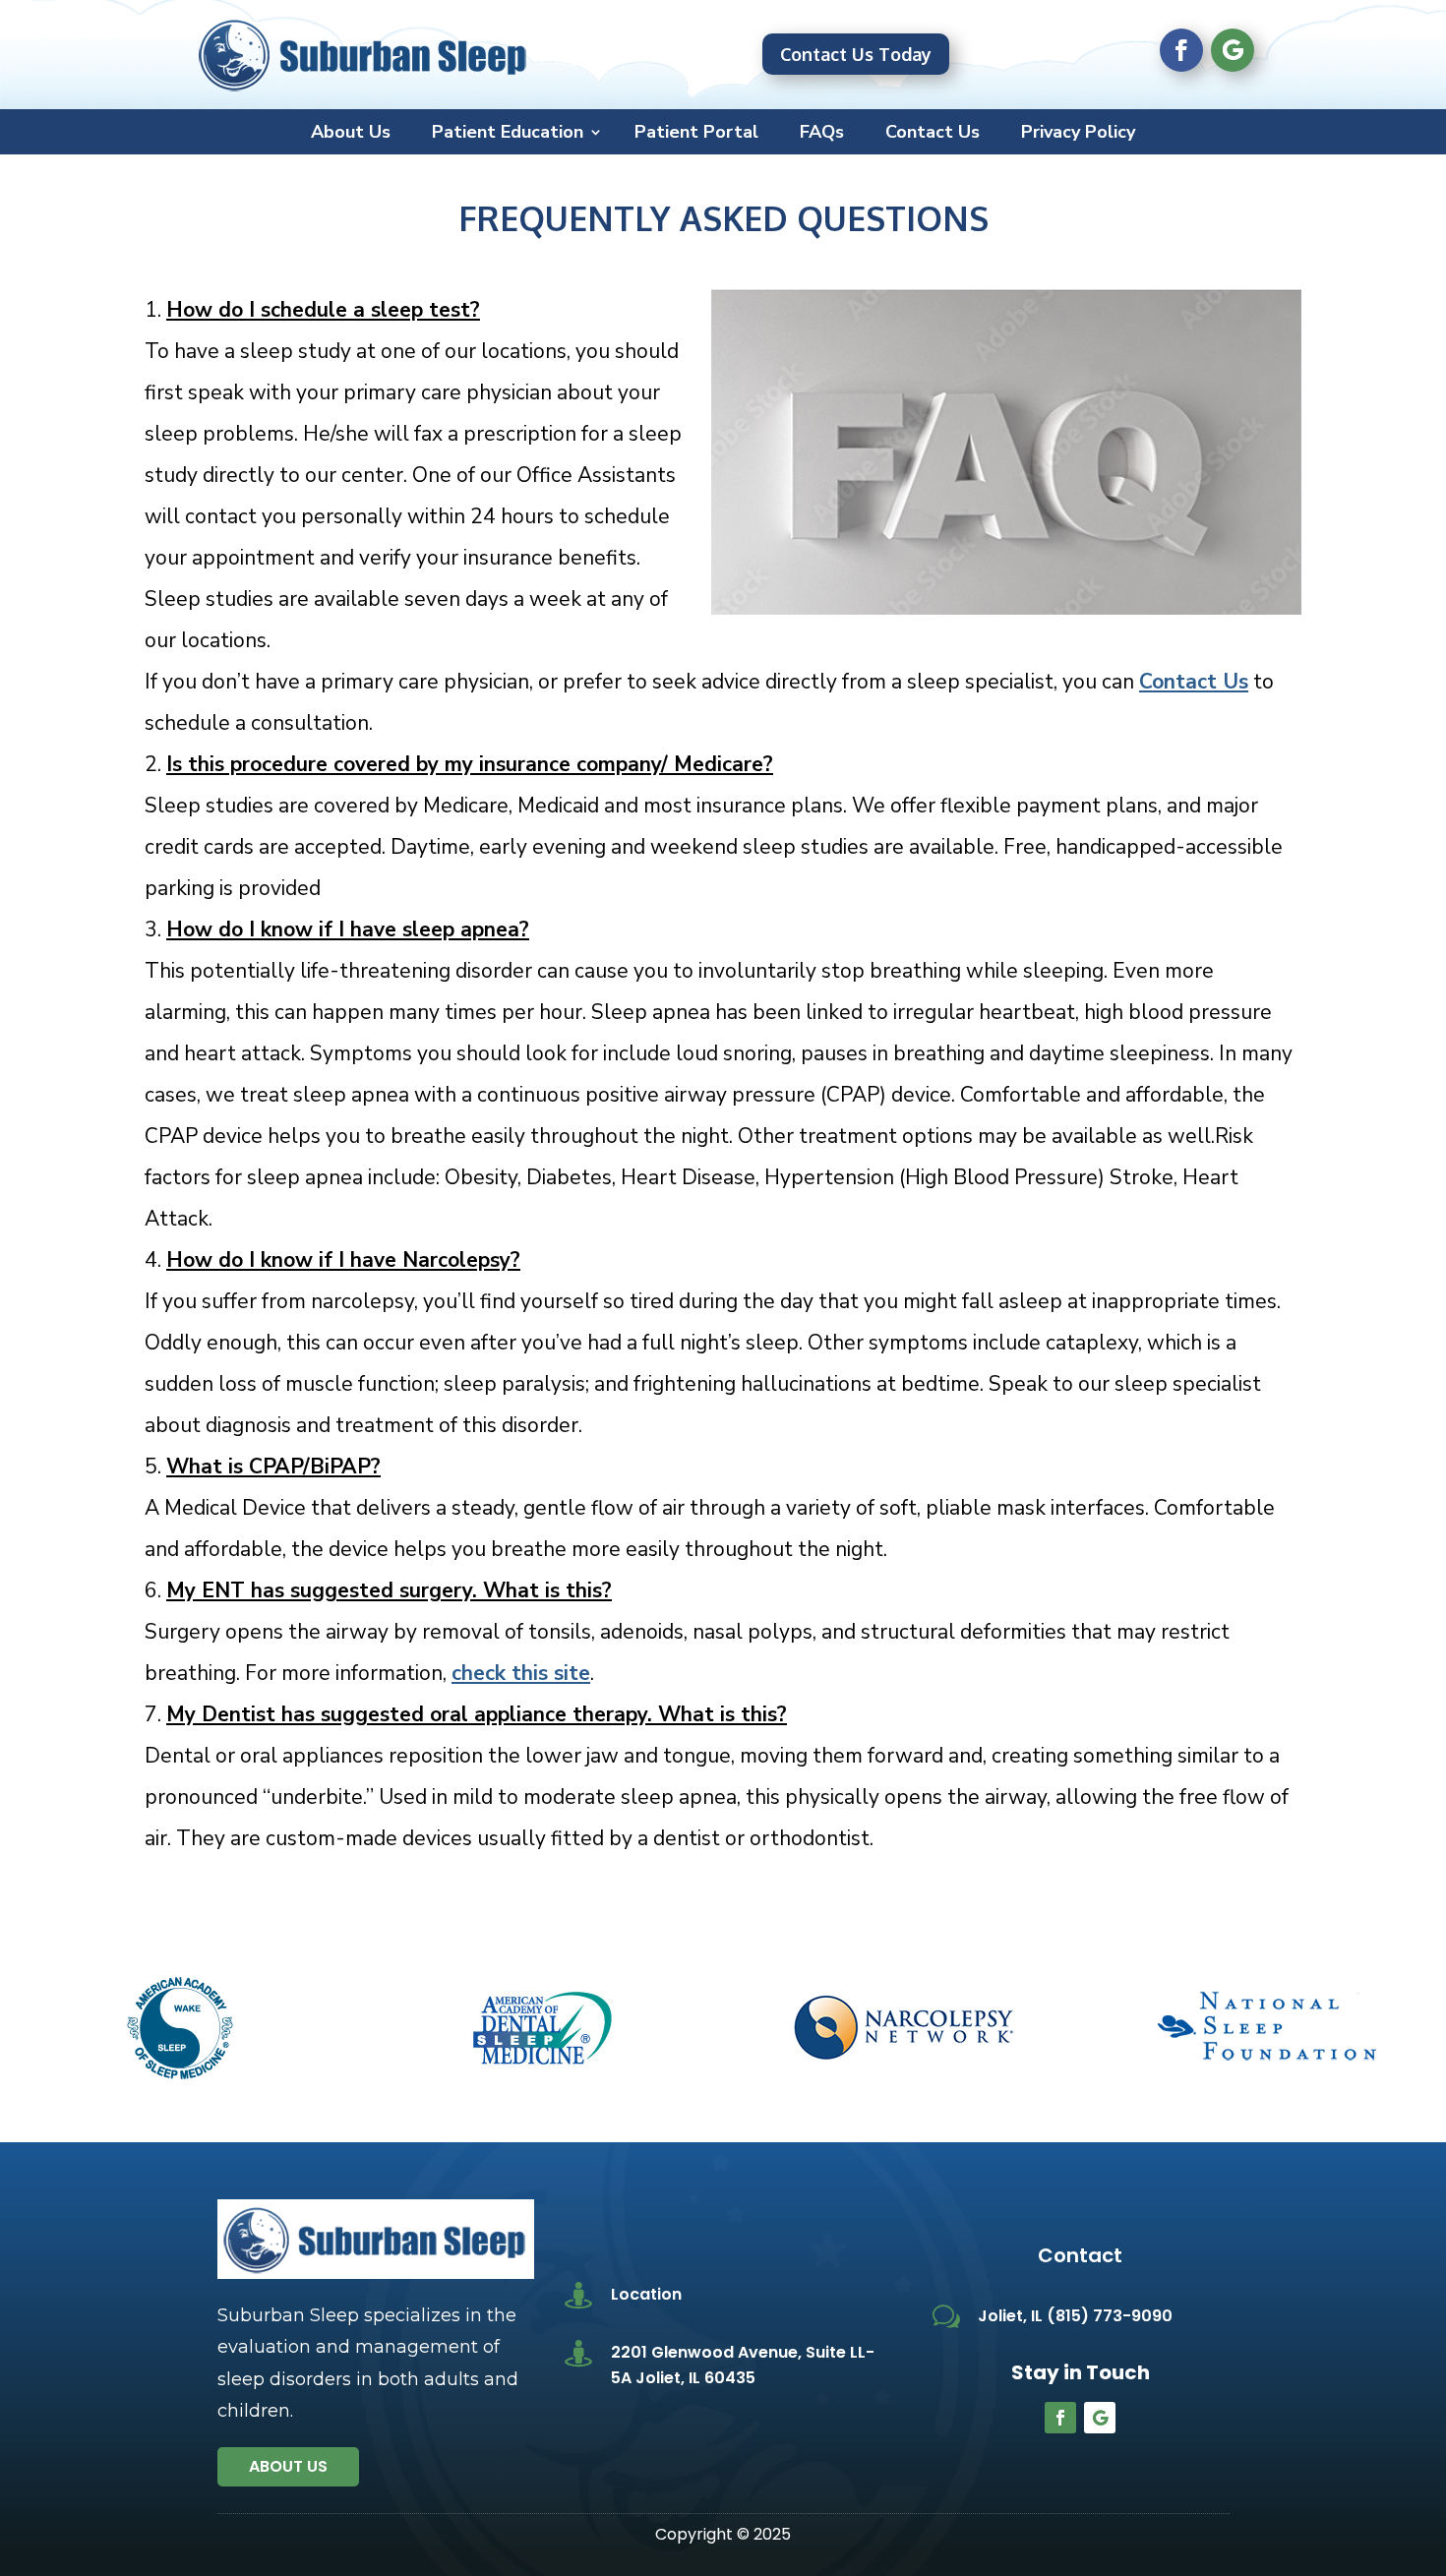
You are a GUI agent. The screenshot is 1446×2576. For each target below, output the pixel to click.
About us (288, 2466)
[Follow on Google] (1233, 50)
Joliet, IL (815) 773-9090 (1075, 2316)
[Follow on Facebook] (1181, 50)
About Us (351, 134)
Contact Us (933, 134)
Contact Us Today (856, 54)
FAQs (822, 134)
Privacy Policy (1078, 134)
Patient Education (508, 134)
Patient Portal (696, 134)
